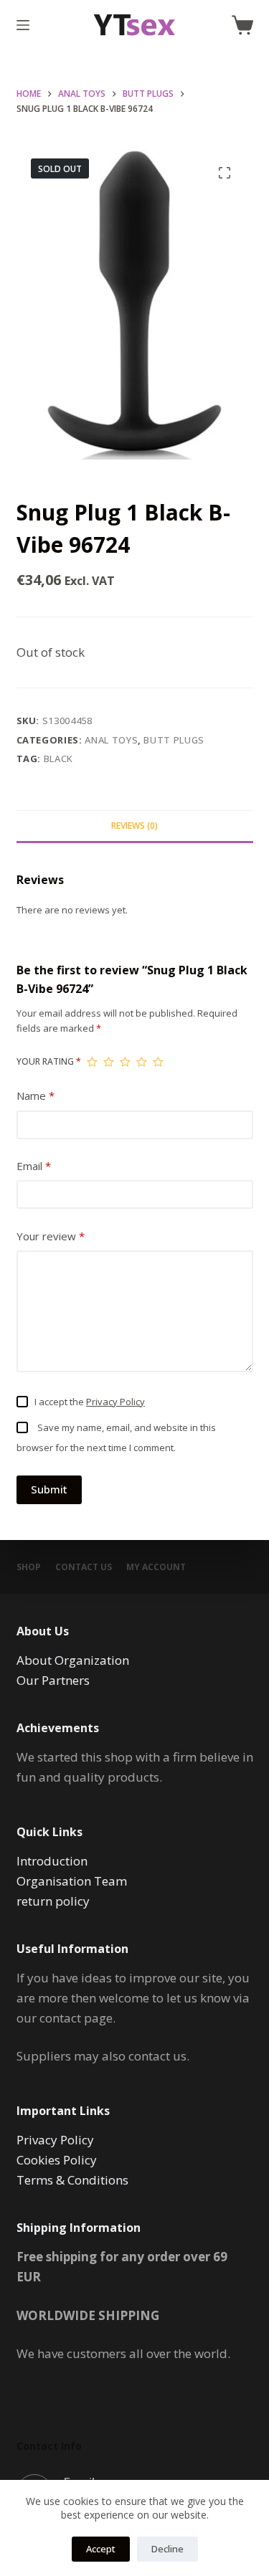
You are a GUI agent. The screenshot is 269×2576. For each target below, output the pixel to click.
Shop (29, 1567)
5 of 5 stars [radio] (158, 1062)
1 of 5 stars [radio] (92, 1062)
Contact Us (84, 1567)
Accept (101, 2549)
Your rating (49, 1061)
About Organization (73, 1660)
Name (36, 1095)
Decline (167, 2549)
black (58, 759)
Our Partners (53, 1680)
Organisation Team (72, 1881)
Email (34, 1166)
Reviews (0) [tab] (134, 826)
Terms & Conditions (72, 2180)
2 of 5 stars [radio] (109, 1062)
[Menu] (23, 25)
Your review (51, 1236)
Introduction (52, 1861)
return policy (53, 1901)
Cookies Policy (57, 2160)
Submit (49, 1489)
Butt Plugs (174, 740)
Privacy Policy (115, 1402)
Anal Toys (111, 740)
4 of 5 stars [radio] (142, 1062)
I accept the (90, 1402)
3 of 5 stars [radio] (125, 1062)
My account (156, 1567)
